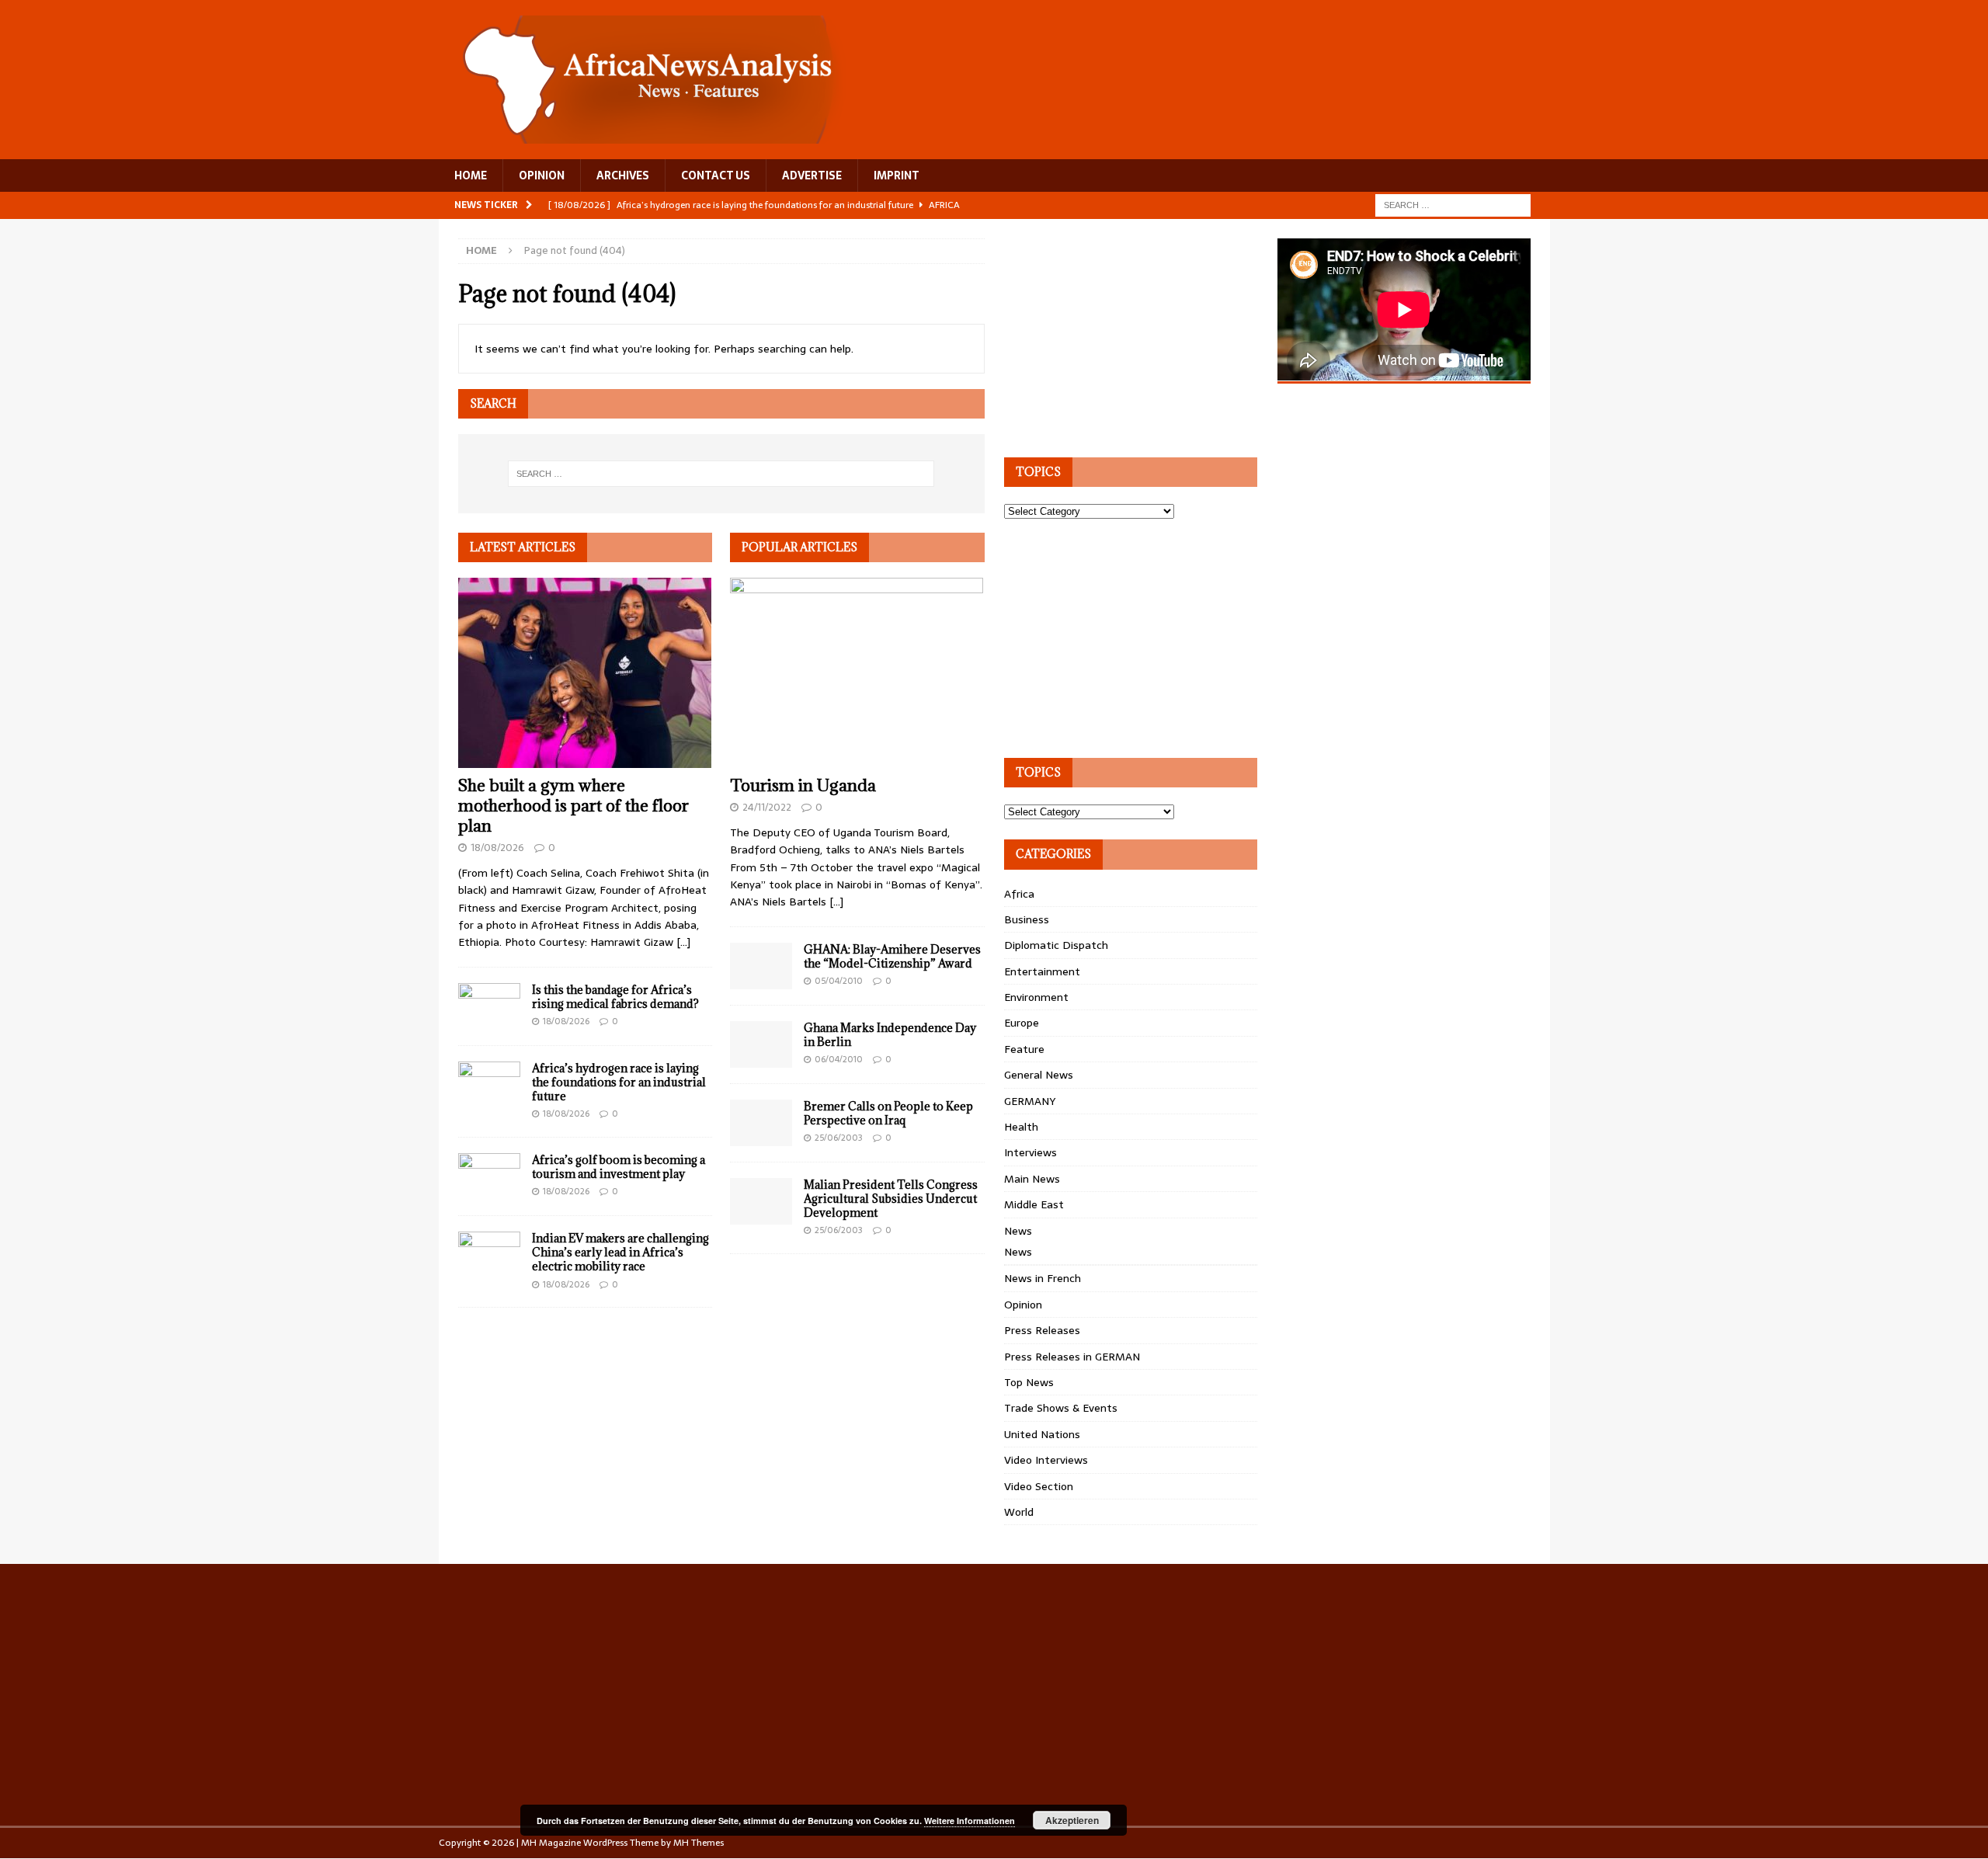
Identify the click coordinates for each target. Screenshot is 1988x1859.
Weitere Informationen (970, 1821)
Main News (1032, 1179)
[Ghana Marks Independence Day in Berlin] (761, 1044)
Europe (1022, 1023)
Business (1027, 919)
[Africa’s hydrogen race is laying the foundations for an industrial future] (489, 1085)
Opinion (1023, 1305)
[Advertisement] (1121, 335)
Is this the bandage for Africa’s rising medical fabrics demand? (615, 997)
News (1018, 1231)
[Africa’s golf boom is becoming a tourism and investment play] (489, 1176)
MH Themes (699, 1843)
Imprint (897, 175)
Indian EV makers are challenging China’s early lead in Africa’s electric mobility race (620, 1252)
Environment (1036, 997)
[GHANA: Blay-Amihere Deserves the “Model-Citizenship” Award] (761, 966)
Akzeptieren (1072, 1820)
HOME (471, 175)
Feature (1024, 1049)
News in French (1043, 1278)
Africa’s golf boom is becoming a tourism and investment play (619, 1167)
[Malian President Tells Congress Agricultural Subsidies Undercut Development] (761, 1201)
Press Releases (1042, 1330)
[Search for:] (1453, 204)
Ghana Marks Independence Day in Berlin (890, 1035)
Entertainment (1042, 971)
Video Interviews (1046, 1460)
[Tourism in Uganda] (857, 673)
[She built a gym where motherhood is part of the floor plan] (585, 673)
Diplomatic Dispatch (1056, 945)
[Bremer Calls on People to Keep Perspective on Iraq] (761, 1123)
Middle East (1034, 1204)
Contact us (716, 175)
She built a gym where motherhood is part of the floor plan (573, 806)
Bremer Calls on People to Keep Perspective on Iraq (888, 1113)
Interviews (1030, 1152)
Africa (1019, 894)
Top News (1029, 1382)
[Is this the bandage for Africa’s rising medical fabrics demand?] (489, 1006)
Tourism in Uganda (803, 785)
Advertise (812, 175)
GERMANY (1030, 1101)
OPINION (542, 175)
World (1019, 1512)
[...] (683, 942)
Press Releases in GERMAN (1072, 1357)
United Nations (1042, 1434)
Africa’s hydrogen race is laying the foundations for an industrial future (619, 1082)
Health (1021, 1127)
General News (1039, 1075)
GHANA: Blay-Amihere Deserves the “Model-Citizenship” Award (892, 956)
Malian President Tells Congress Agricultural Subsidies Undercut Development (891, 1199)
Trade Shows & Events (1061, 1408)
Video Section (1039, 1486)
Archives (623, 175)
